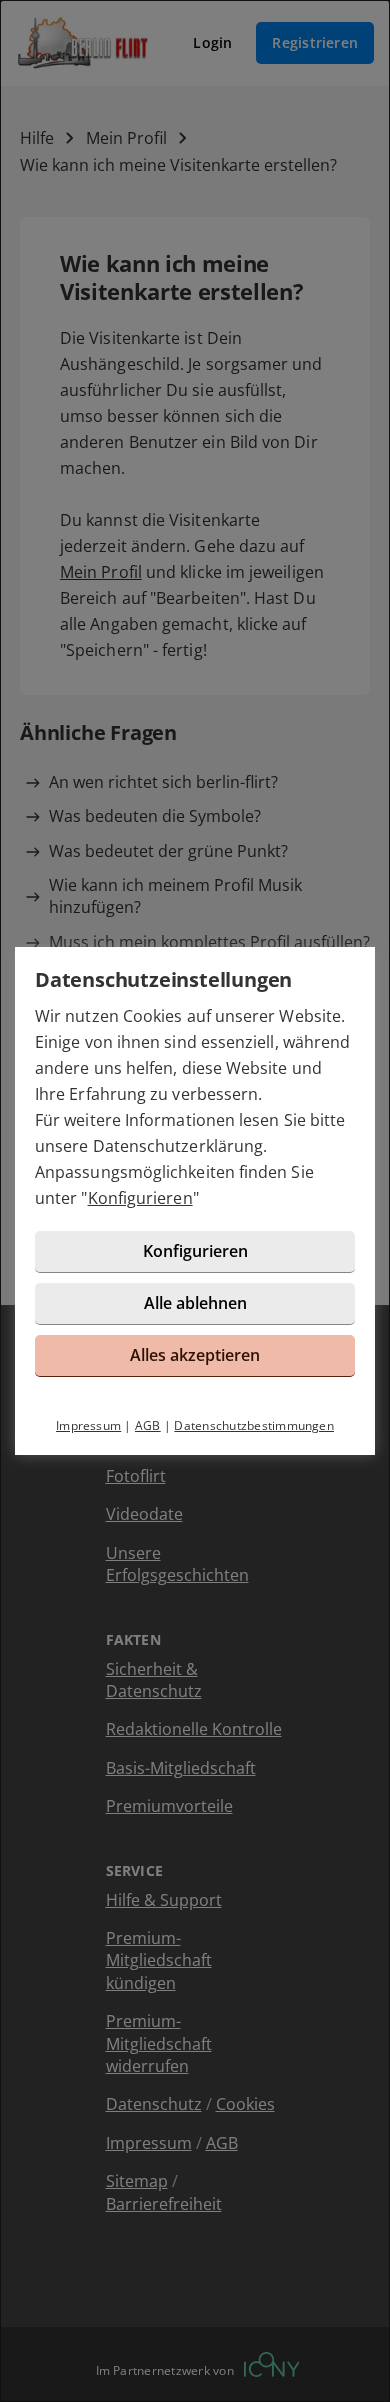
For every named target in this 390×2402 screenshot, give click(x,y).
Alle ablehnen (195, 1303)
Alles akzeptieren (195, 1355)
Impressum (88, 1425)
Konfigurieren (140, 1198)
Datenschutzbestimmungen (254, 1425)
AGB (148, 1425)
